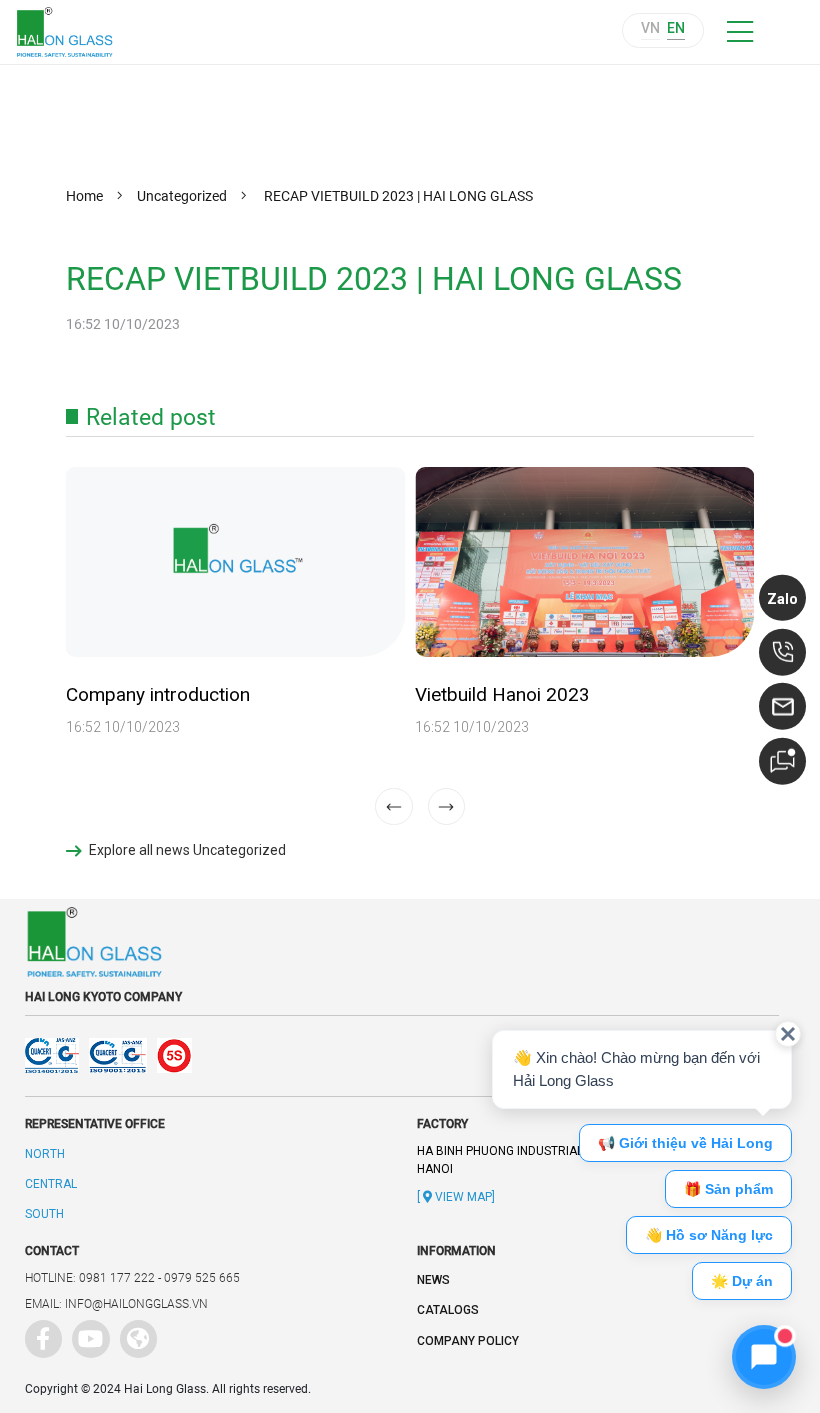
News (433, 1280)
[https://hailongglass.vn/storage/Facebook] (40, 1335)
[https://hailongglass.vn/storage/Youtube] (87, 1335)
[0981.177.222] (783, 652)
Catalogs (448, 1310)
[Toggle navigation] (739, 32)
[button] (447, 807)
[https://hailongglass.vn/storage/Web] (135, 1335)
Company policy (468, 1341)
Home (84, 196)
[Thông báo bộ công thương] (485, 1055)
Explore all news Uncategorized (187, 850)
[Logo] (74, 32)
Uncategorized (182, 196)
